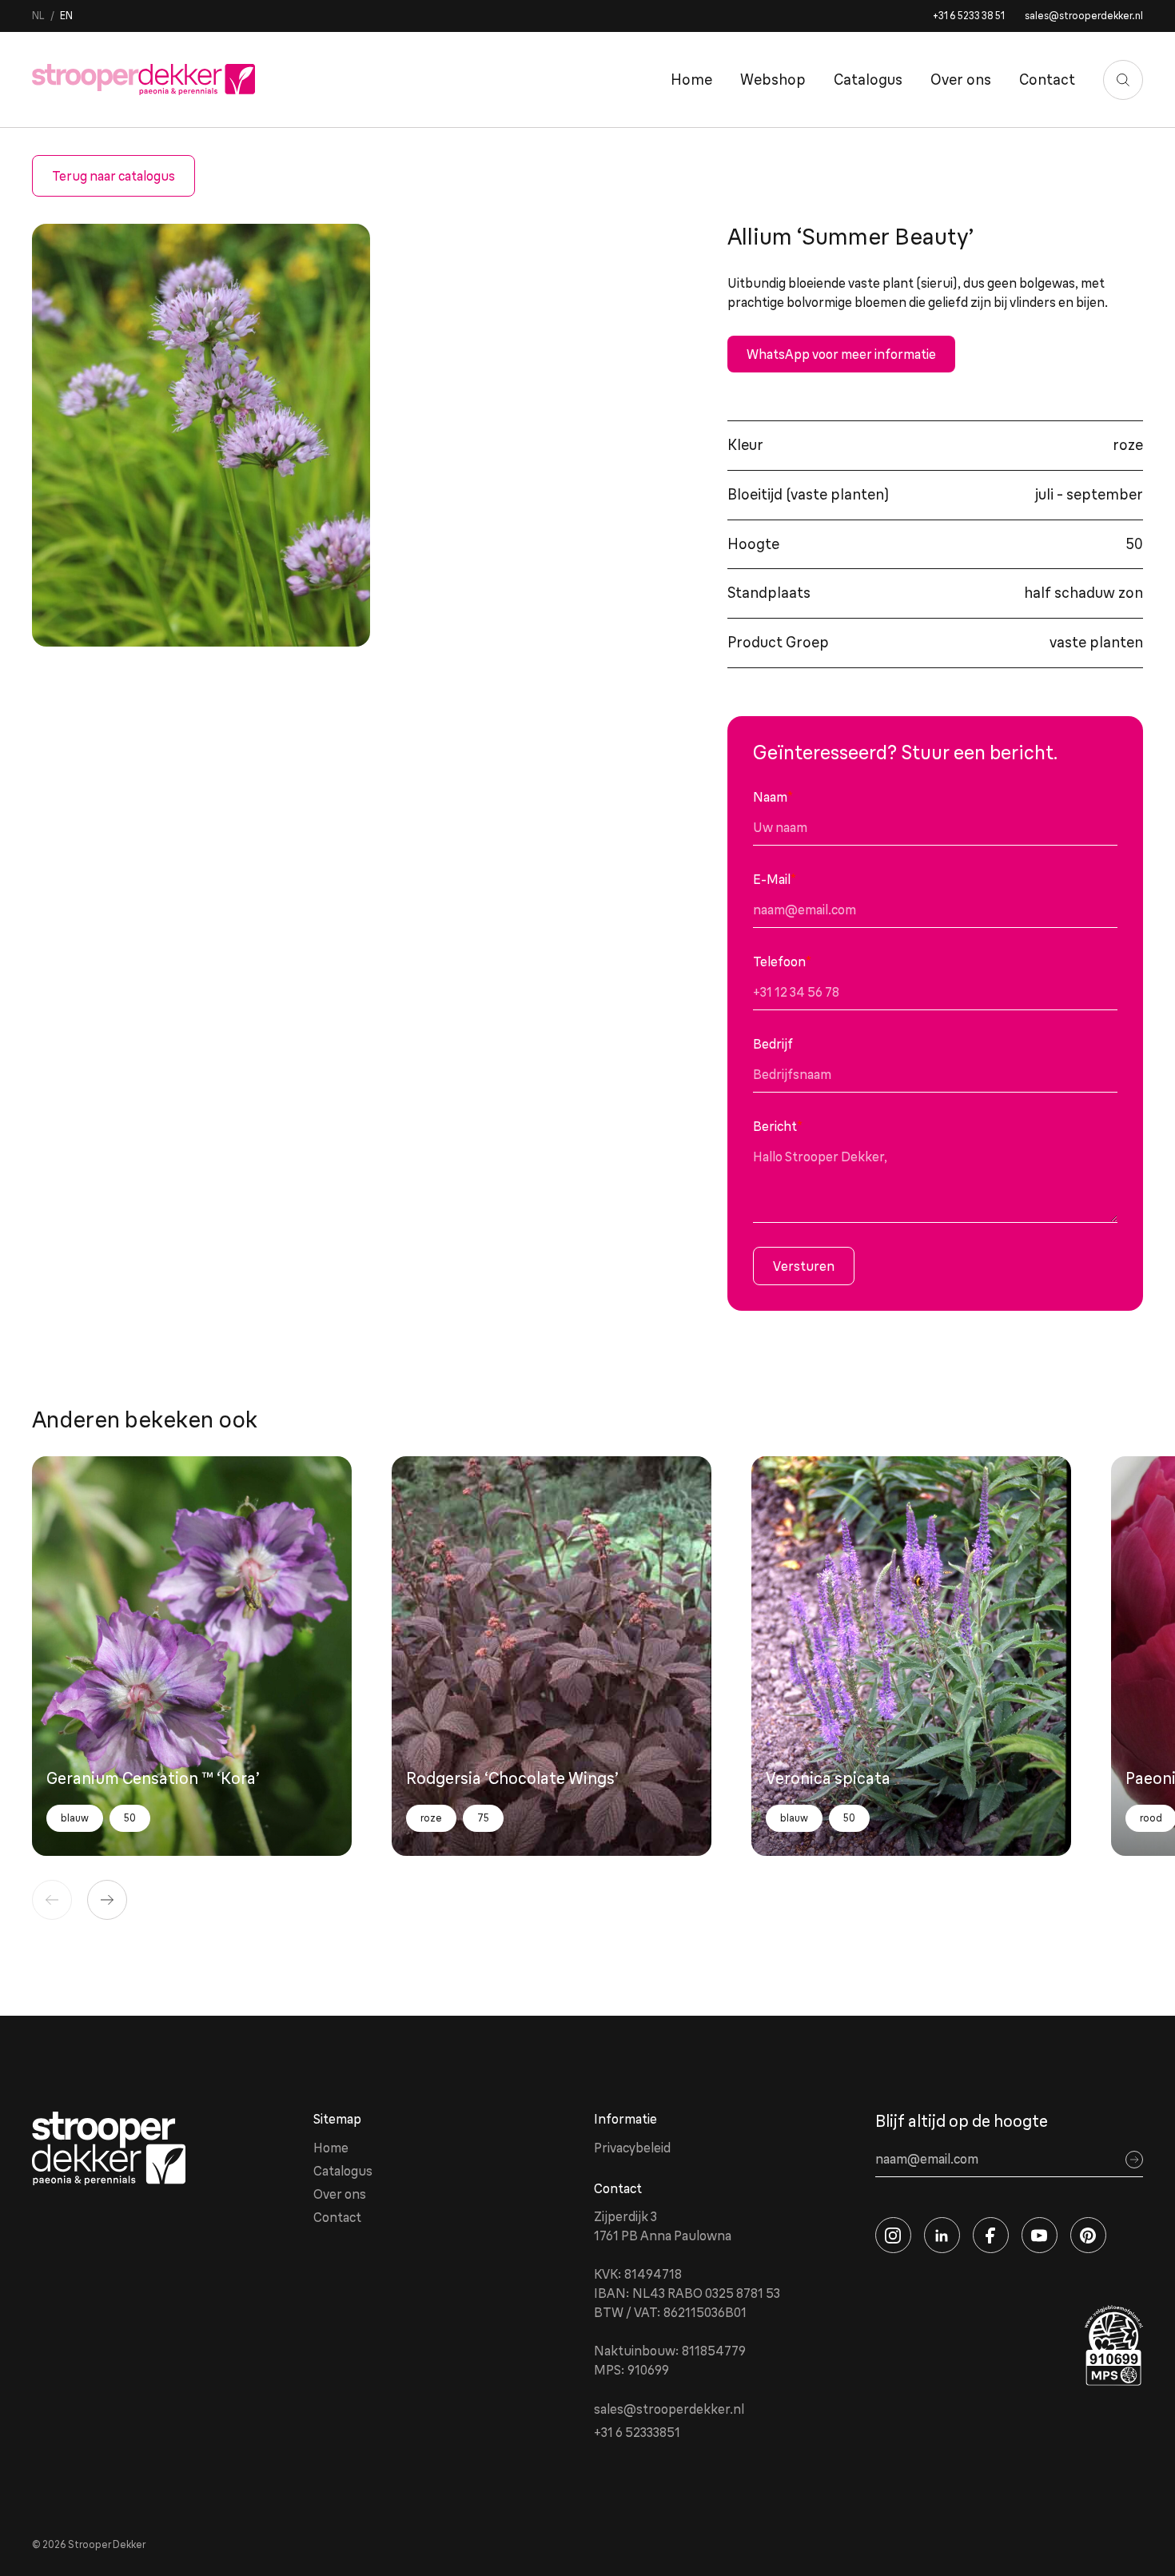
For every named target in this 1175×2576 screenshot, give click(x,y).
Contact (1047, 80)
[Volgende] (107, 1900)
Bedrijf (773, 1044)
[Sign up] (1134, 2160)
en (66, 16)
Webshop (773, 80)
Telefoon (782, 962)
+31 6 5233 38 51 (969, 16)
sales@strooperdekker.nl (1084, 16)
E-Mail (775, 879)
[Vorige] (52, 1900)
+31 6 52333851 (637, 2432)
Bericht (778, 1126)
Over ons (961, 80)
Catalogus (868, 80)
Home (691, 80)
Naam (773, 797)
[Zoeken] (1123, 80)
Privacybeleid (632, 2148)
